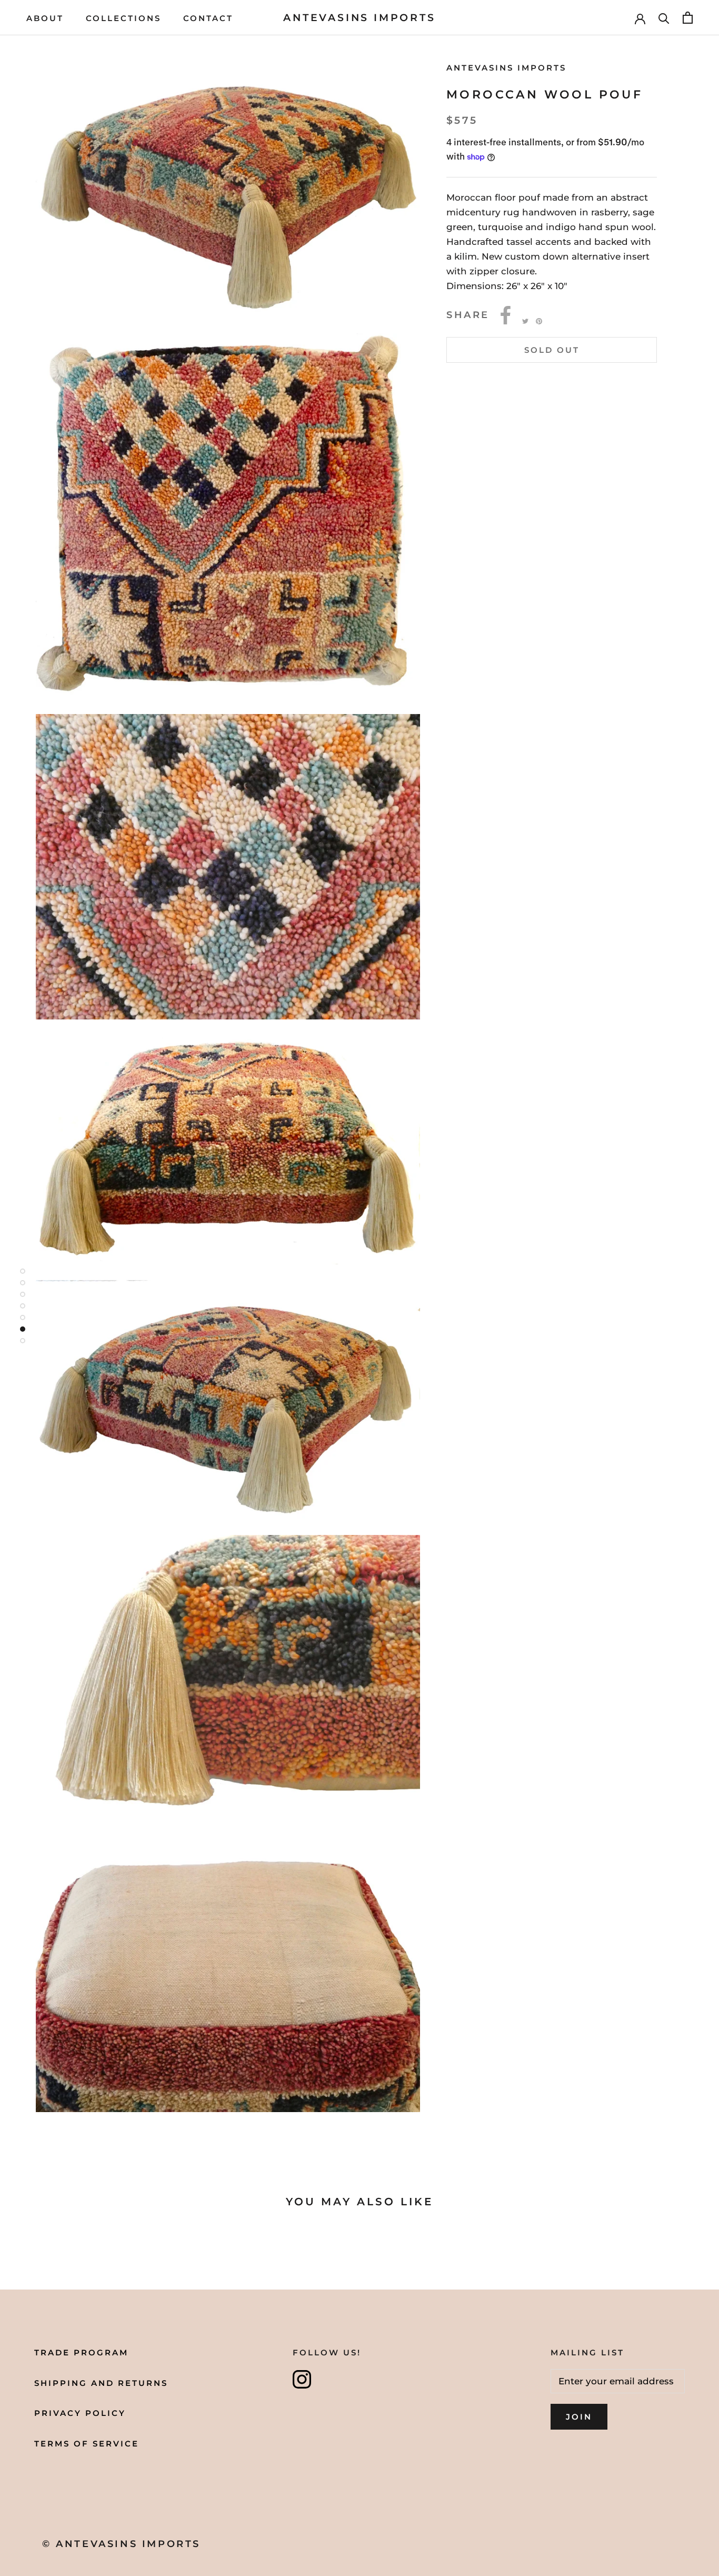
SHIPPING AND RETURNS (101, 2383)
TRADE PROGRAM (81, 2352)
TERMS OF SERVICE (87, 2444)
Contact (208, 18)
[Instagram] (302, 2379)
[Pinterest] (539, 321)
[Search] (664, 18)
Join (579, 2417)
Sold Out (552, 350)
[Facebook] (506, 315)
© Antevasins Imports (121, 2544)
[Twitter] (525, 321)
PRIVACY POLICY (80, 2413)
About (45, 18)
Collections (123, 18)
